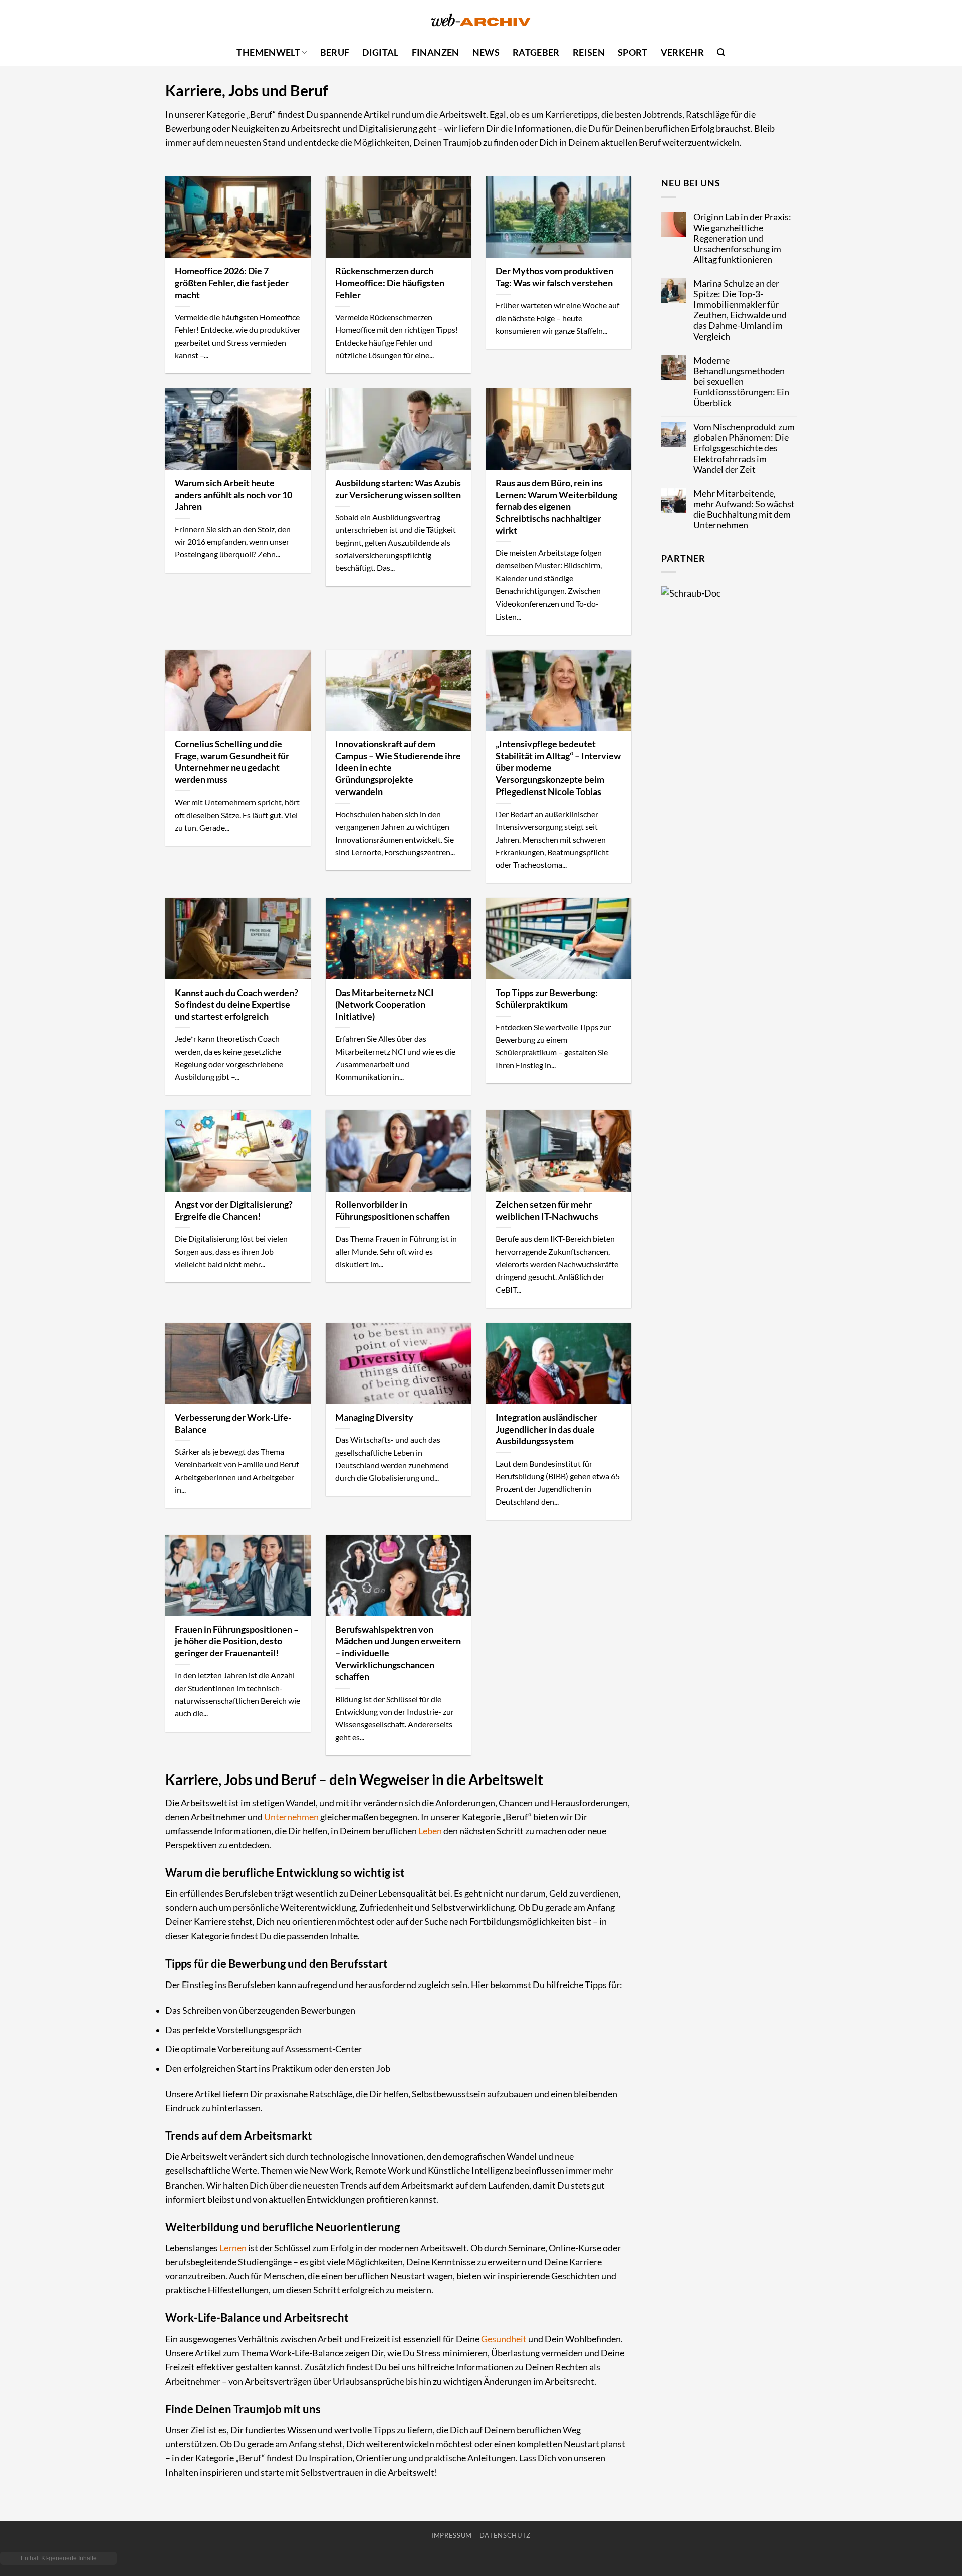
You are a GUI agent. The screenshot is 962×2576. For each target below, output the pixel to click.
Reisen (589, 52)
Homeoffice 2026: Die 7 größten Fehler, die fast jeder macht (232, 282)
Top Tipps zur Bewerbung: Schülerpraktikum (547, 999)
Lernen (233, 2248)
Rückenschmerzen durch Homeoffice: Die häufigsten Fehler (390, 282)
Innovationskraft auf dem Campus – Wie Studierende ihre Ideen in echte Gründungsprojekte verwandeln (398, 768)
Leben (430, 1831)
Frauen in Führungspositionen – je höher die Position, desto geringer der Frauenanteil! (237, 1641)
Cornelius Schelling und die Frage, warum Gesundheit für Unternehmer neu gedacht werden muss (232, 762)
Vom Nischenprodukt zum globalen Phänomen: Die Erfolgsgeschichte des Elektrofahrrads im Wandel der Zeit (744, 448)
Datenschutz (505, 2535)
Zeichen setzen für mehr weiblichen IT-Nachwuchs (547, 1210)
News (486, 52)
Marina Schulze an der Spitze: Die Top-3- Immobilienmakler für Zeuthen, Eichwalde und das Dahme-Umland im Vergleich (740, 310)
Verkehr (682, 52)
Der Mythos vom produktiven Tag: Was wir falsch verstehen (554, 277)
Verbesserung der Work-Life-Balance (233, 1423)
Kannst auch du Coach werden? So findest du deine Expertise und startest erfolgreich (236, 1004)
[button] (721, 52)
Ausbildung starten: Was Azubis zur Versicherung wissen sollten (398, 489)
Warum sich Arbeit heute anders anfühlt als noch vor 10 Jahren (233, 494)
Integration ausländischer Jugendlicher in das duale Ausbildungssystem (546, 1429)
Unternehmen (291, 1817)
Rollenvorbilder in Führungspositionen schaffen (393, 1210)
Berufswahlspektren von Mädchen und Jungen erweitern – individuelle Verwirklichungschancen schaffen (398, 1653)
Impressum (452, 2535)
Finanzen (436, 52)
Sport (633, 52)
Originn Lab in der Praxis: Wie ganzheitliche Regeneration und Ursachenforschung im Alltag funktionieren (742, 238)
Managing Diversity (374, 1417)
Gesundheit (504, 2339)
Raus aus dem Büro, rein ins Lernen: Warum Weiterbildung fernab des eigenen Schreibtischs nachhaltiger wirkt (556, 507)
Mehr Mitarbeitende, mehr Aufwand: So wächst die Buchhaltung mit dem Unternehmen (744, 509)
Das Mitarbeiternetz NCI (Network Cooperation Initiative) (385, 1004)
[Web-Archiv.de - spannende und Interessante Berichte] (481, 20)
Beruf (335, 52)
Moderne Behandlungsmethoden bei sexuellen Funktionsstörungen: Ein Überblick (741, 382)
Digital (380, 52)
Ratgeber (536, 52)
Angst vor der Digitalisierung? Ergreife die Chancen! (234, 1210)
